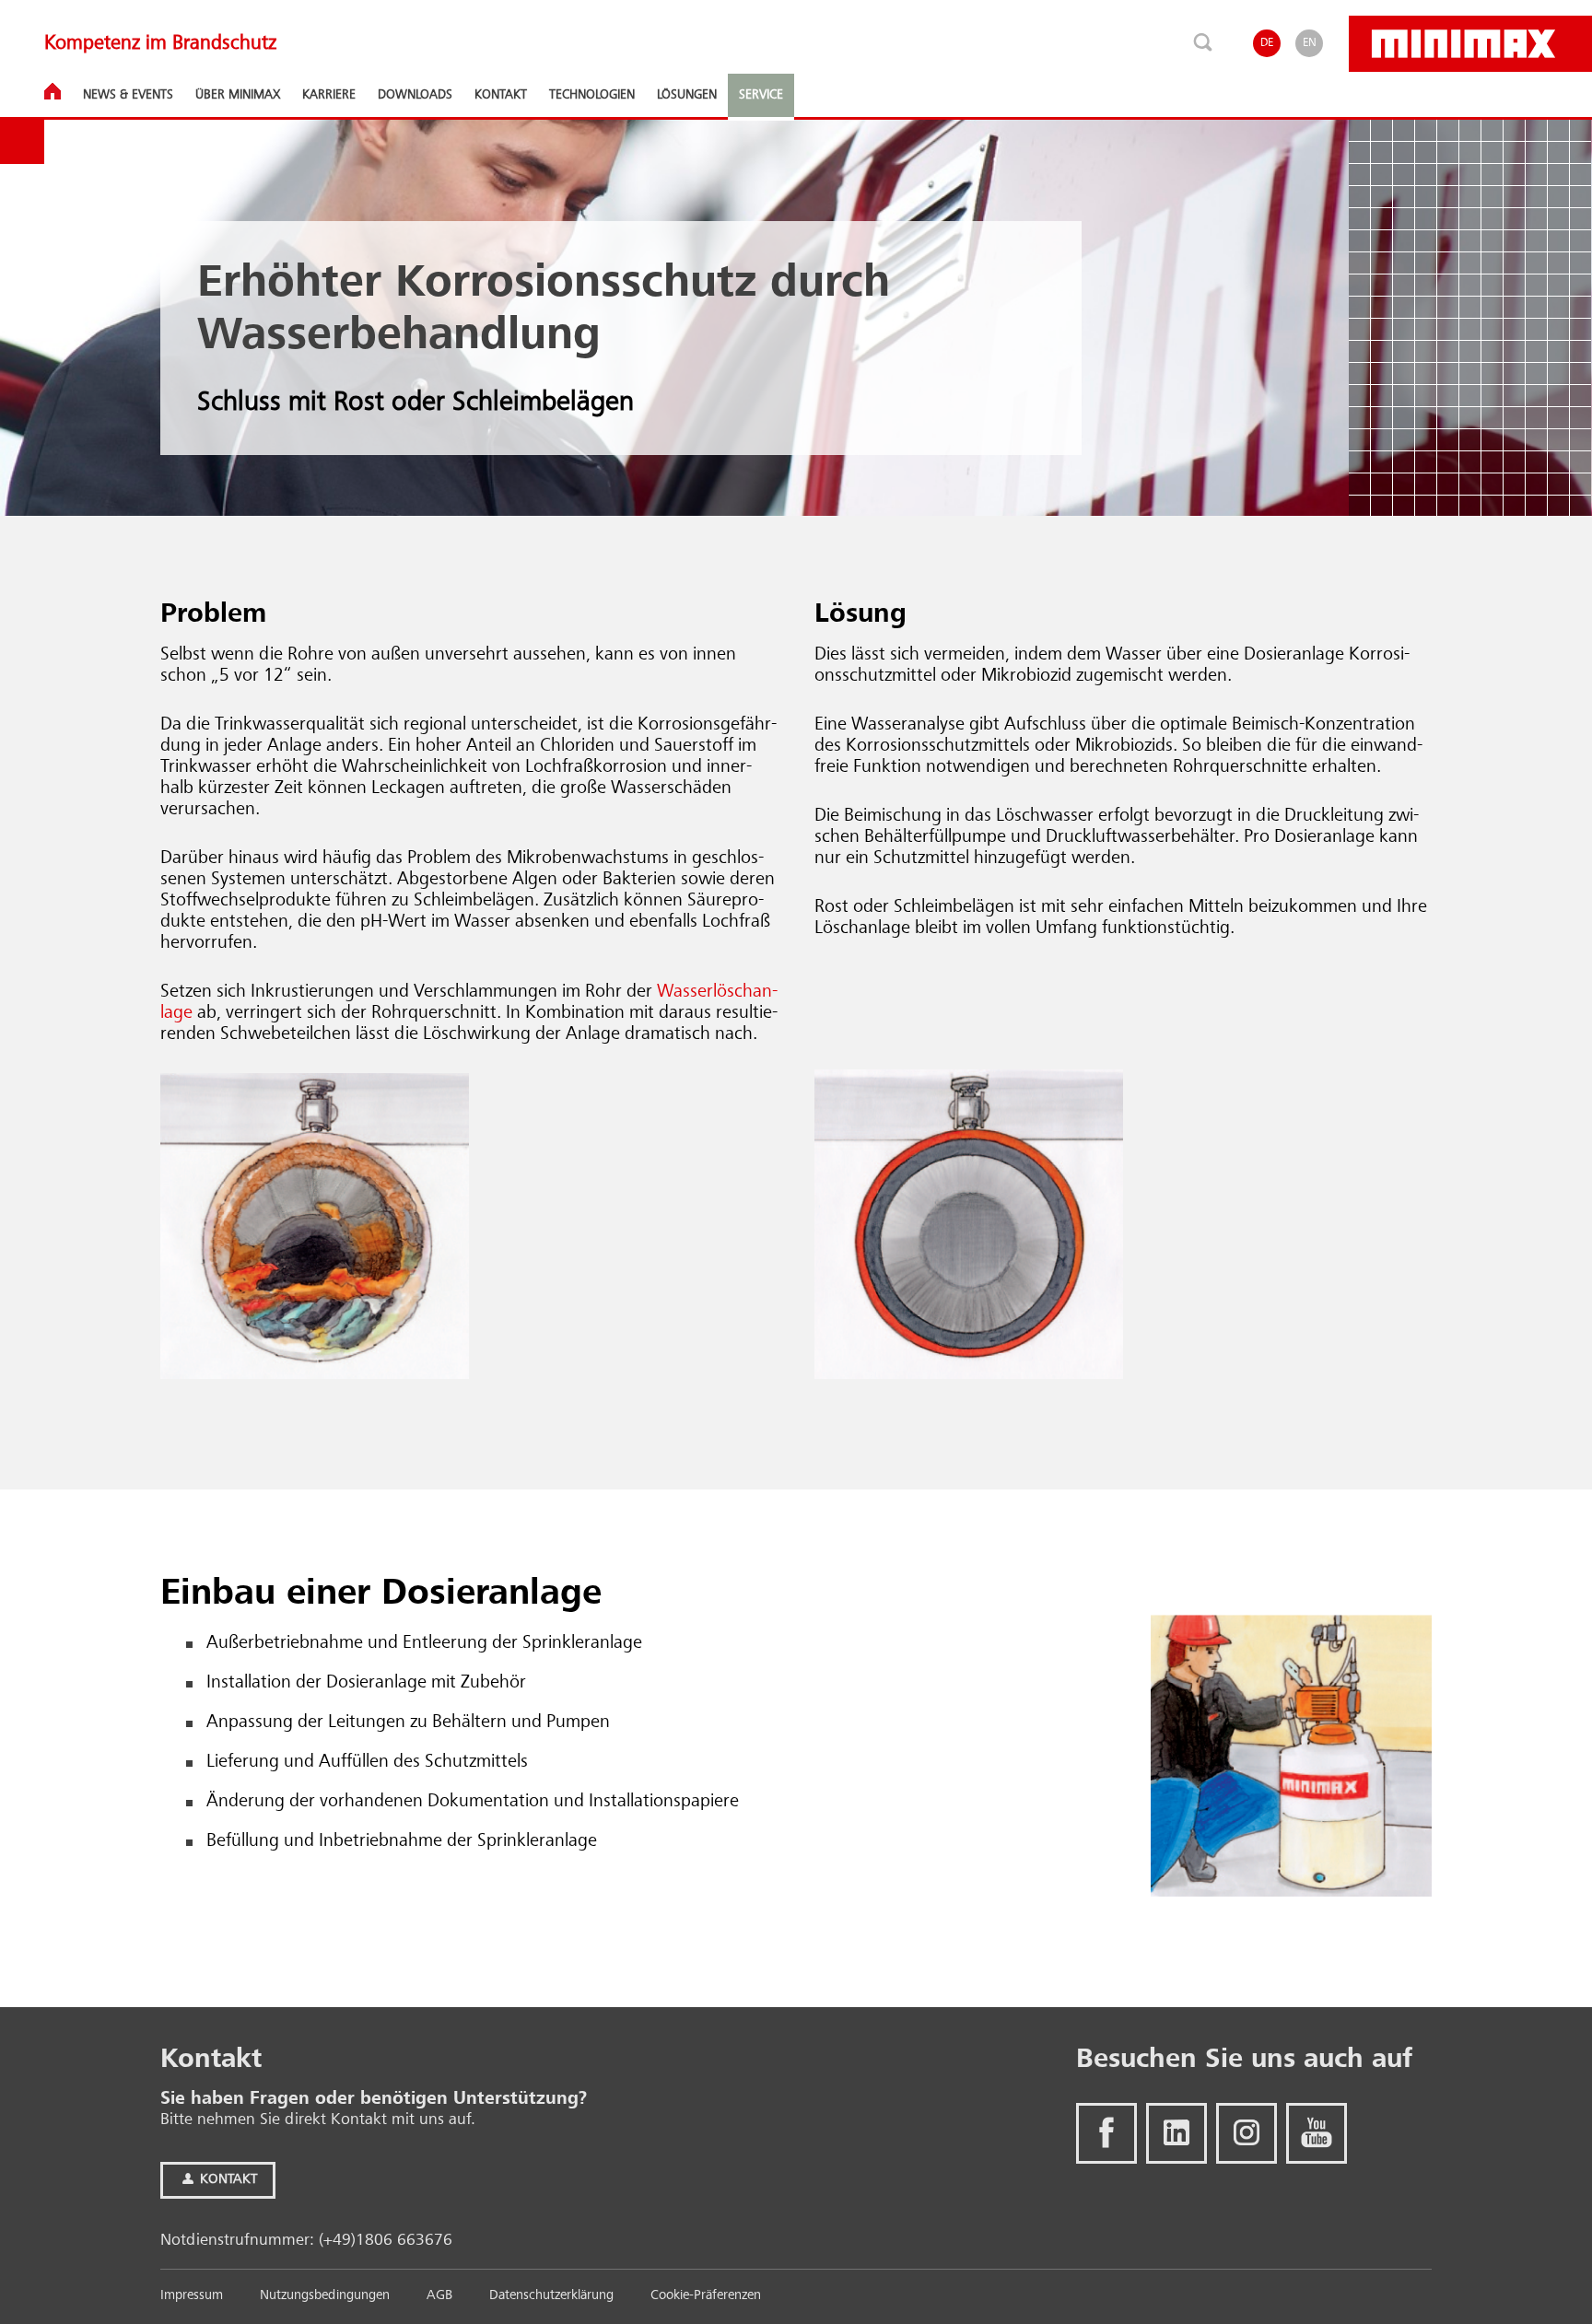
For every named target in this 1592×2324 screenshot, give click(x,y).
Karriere (329, 95)
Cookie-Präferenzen (706, 2296)
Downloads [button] (415, 95)
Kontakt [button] (501, 95)
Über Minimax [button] (238, 95)
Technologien (592, 95)
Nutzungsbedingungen (325, 2296)
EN (1310, 43)
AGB (439, 2296)
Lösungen (687, 95)
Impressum (192, 2296)
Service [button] (761, 95)
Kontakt (227, 2180)
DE (1267, 43)
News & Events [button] (128, 95)
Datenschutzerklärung (551, 2296)
